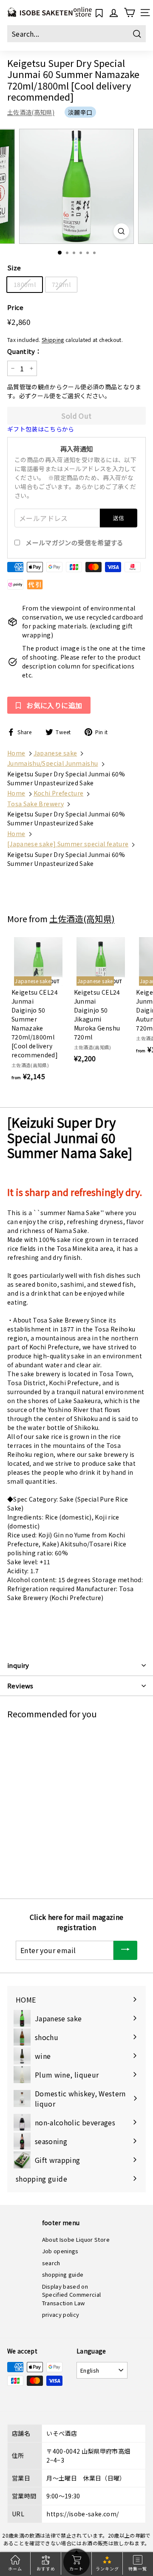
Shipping (53, 340)
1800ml (25, 284)
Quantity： (24, 351)
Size (14, 268)
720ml (61, 284)
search (51, 2263)
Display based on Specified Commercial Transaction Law (72, 2295)
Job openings (60, 2251)
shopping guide (63, 2274)
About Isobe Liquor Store (76, 2239)
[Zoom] (121, 231)
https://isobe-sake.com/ (82, 2514)
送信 (119, 518)
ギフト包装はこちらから (41, 429)
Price (16, 307)
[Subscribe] (125, 1950)
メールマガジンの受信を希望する (74, 543)
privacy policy (61, 2314)
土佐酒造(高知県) (31, 112)
